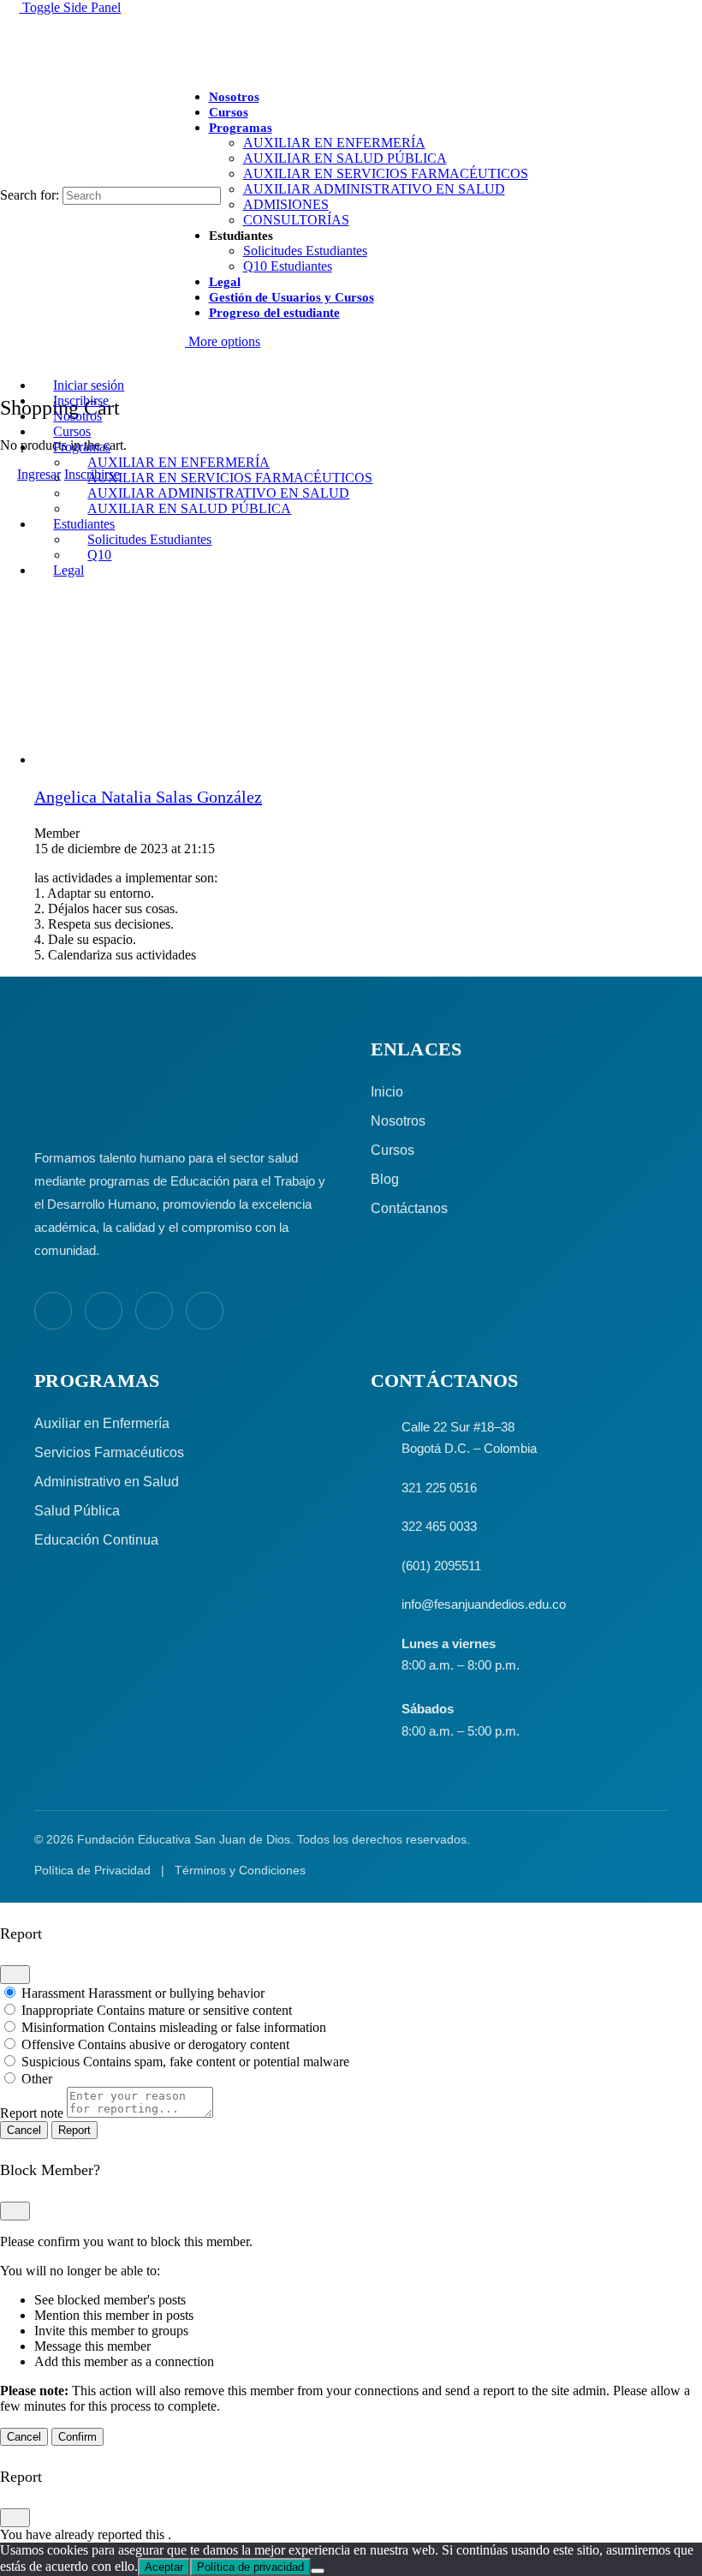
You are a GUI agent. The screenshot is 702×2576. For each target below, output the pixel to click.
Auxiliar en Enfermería (102, 1423)
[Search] (9, 179)
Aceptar (164, 2567)
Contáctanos (409, 1208)
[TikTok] (205, 1311)
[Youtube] (154, 1311)
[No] (318, 2571)
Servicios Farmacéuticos (109, 1452)
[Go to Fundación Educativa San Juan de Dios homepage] (351, 45)
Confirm (77, 2437)
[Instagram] (104, 1311)
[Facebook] (53, 1311)
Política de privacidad (250, 2567)
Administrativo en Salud (107, 1482)
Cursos (393, 1150)
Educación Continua (96, 1540)
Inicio (387, 1092)
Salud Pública (77, 1511)
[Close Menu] (9, 356)
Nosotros (398, 1121)
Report (74, 2130)
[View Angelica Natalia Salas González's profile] (68, 759)
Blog (385, 1179)
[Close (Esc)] (15, 1975)
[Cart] (9, 371)
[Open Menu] (9, 97)
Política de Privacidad (92, 1870)
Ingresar (39, 474)
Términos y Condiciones (240, 1870)
